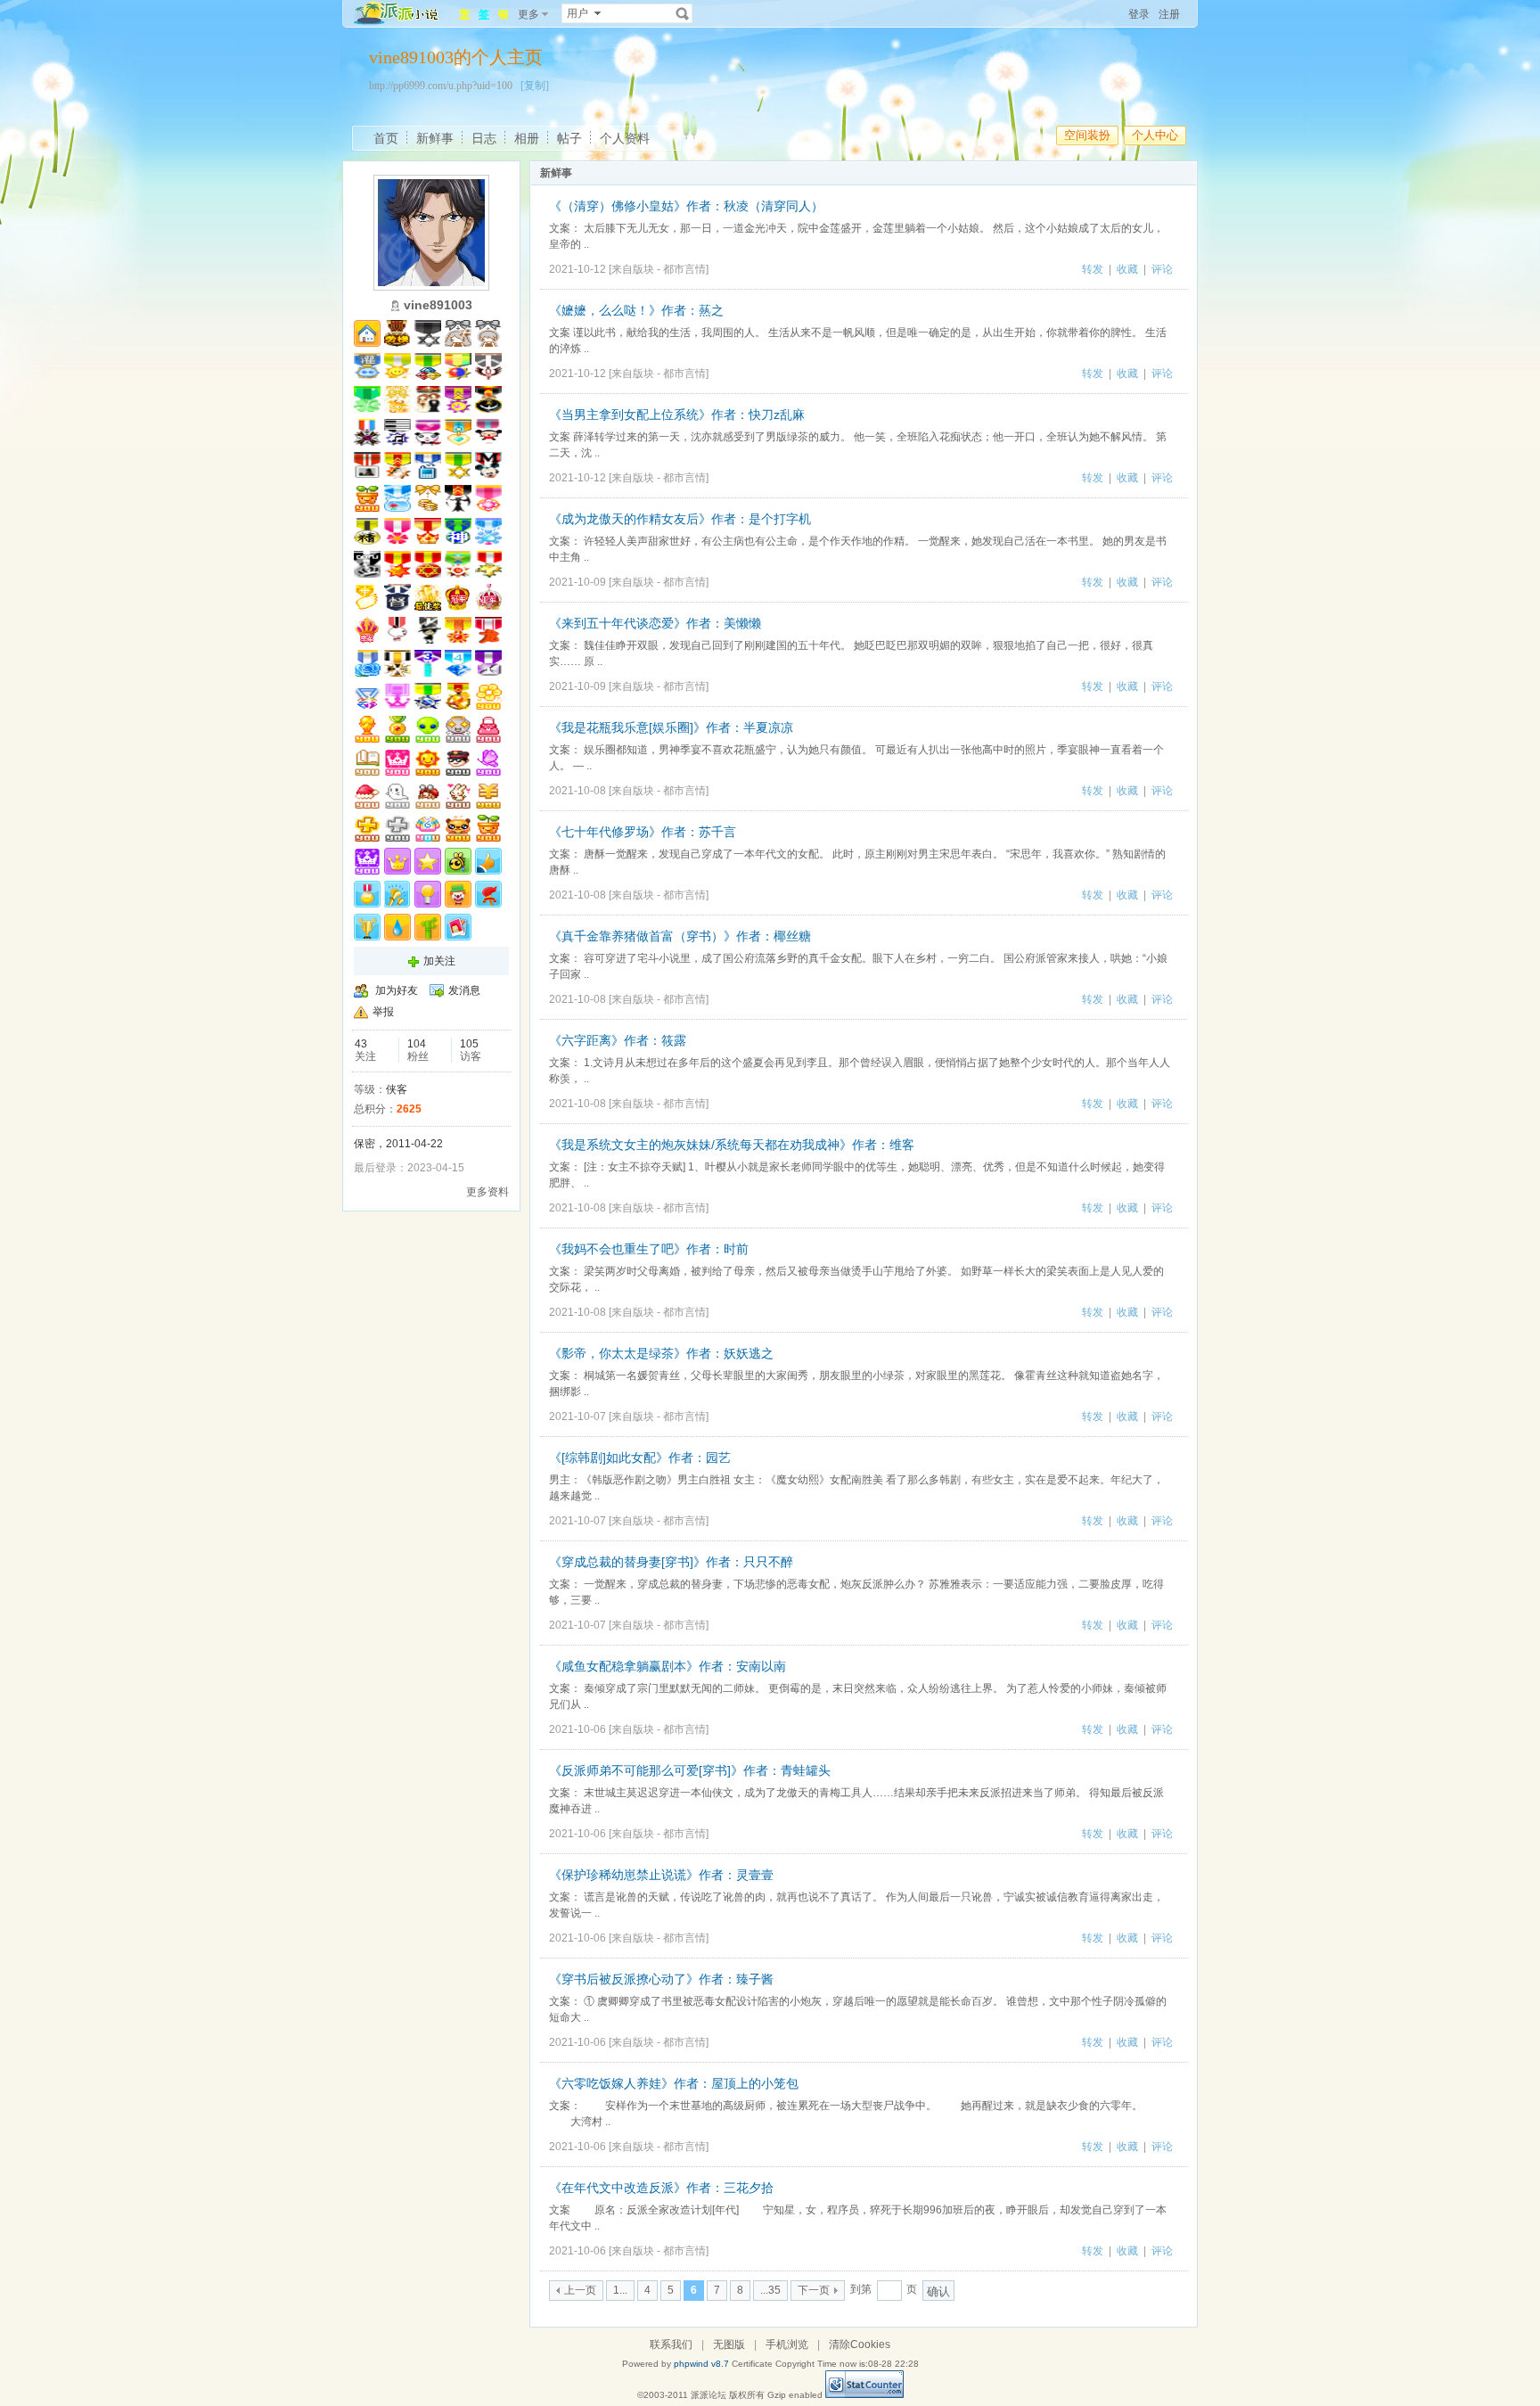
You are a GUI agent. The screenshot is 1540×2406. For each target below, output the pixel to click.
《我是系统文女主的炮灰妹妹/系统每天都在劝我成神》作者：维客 (732, 1145)
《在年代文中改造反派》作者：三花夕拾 (661, 2188)
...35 (770, 2290)
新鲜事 (435, 138)
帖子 (569, 138)
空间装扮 (1087, 135)
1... (620, 2290)
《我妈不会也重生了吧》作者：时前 (649, 1249)
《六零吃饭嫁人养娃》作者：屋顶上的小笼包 (674, 2083)
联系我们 (671, 2344)
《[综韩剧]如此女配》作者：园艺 (640, 1458)
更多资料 (487, 1192)
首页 (386, 138)
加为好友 (397, 990)
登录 (1139, 14)
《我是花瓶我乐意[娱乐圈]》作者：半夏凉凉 (671, 727)
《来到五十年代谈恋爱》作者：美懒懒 (655, 623)
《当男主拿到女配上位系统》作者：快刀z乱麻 (677, 415)
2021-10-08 (577, 791)
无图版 (729, 2344)
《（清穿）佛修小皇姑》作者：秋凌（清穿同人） (686, 206)
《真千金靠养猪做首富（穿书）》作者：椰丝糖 (680, 936)
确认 (938, 2291)
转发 (1093, 269)
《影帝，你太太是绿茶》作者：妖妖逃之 (661, 1353)
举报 (383, 1012)
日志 (484, 138)
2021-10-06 (577, 1729)
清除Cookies (860, 2344)
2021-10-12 (577, 269)
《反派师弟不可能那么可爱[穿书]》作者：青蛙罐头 (690, 1770)
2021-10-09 (577, 582)
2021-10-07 (577, 1417)
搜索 (683, 13)
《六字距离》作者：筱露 (618, 1040)
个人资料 (625, 138)
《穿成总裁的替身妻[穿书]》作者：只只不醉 (671, 1562)
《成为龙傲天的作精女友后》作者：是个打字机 (680, 519)
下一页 (814, 2290)
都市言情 (684, 269)
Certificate (752, 2364)
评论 (1162, 269)
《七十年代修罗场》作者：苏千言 (643, 832)
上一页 (580, 2290)
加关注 (439, 961)
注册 (1169, 14)
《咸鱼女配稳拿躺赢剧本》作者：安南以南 (668, 1666)
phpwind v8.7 (701, 2364)
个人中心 (1155, 135)
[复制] (535, 86)
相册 (527, 138)
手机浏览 (787, 2344)
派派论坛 (709, 2395)
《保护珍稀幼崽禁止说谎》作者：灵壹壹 (661, 1875)
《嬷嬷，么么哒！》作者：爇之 (636, 310)
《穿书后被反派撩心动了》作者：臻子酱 (661, 1979)
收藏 (1127, 269)
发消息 (464, 990)
